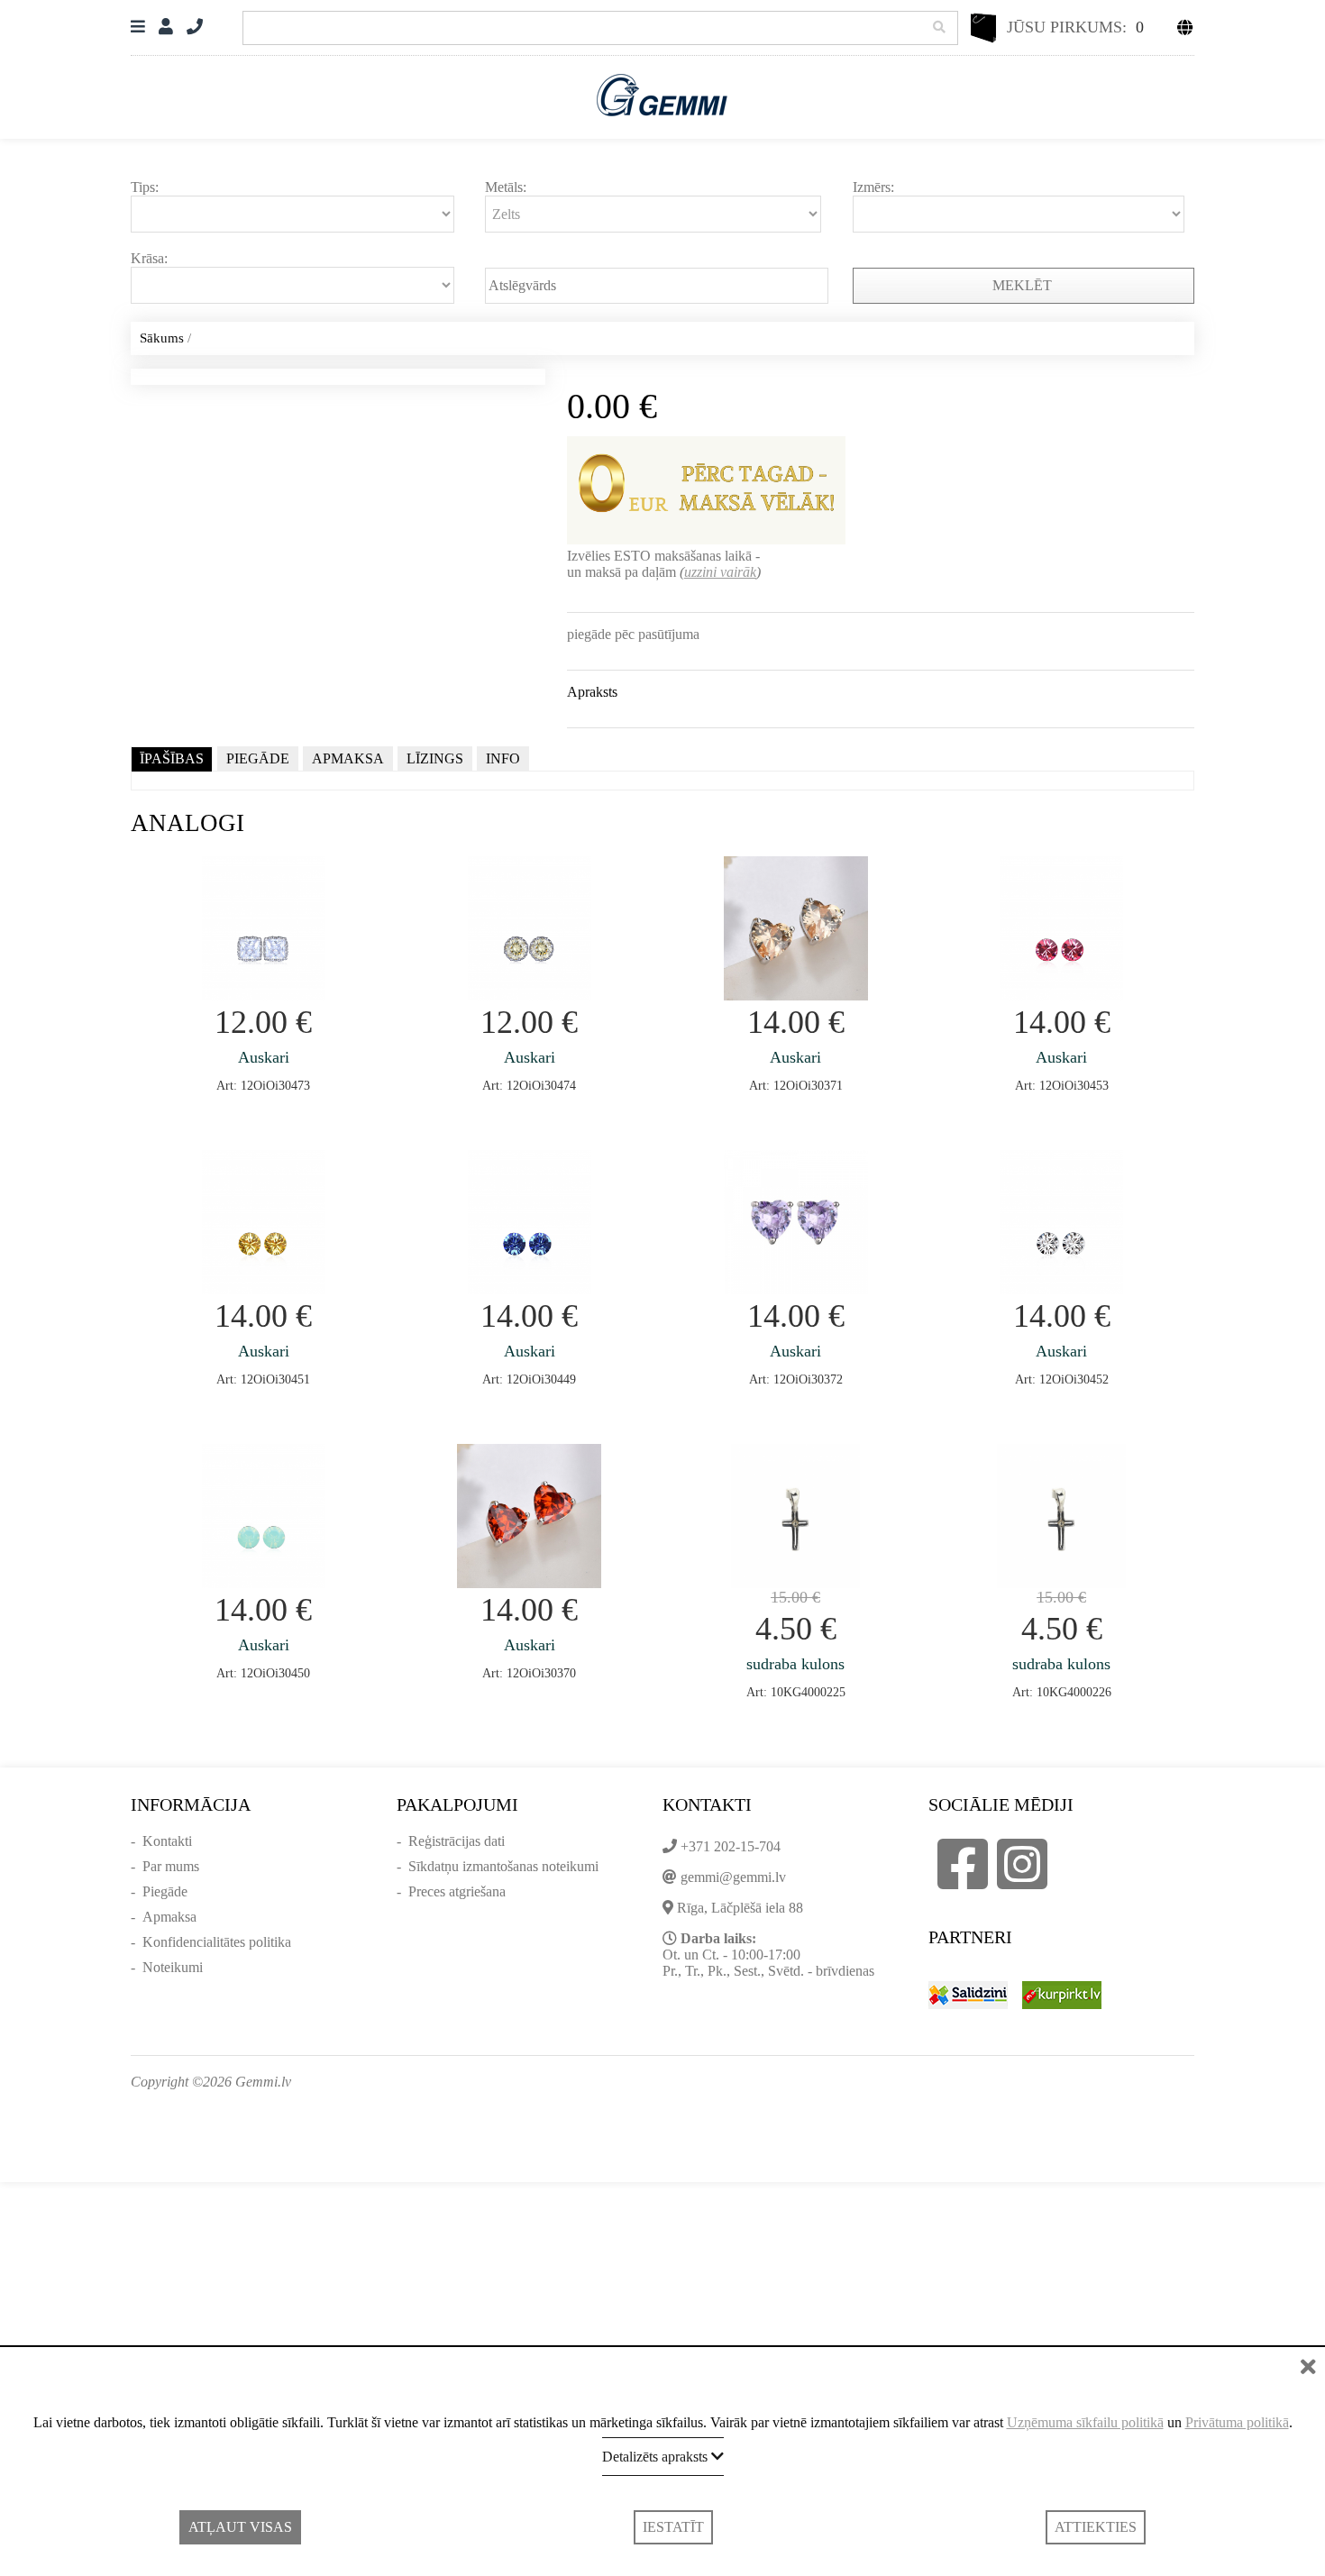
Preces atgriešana (457, 1891)
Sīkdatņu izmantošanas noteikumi (503, 1866)
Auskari (264, 1057)
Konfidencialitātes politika (217, 1942)
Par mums (171, 1866)
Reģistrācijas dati (457, 1841)
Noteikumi (173, 1967)
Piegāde (165, 1891)
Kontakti (167, 1841)
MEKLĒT (1024, 285)
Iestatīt (673, 2527)
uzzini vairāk (720, 572)
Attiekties (1096, 2527)
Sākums (162, 338)
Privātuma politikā (1237, 2422)
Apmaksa (169, 1917)
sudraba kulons (795, 1664)
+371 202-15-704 (731, 1846)
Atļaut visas (240, 2527)
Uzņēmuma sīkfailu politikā (1085, 2422)
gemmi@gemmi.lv (733, 1877)
